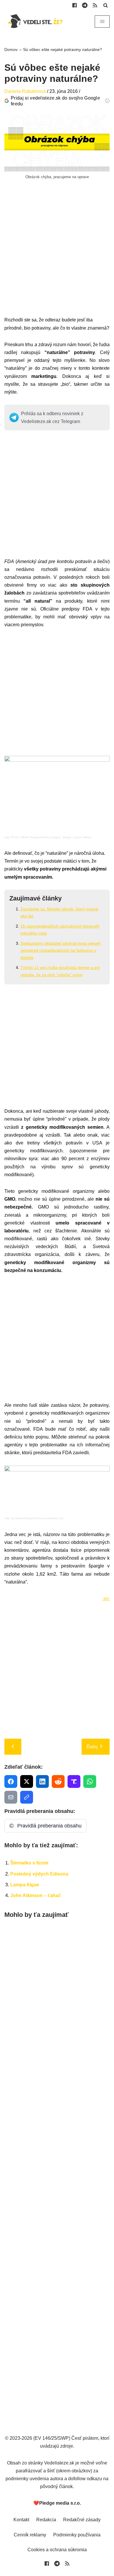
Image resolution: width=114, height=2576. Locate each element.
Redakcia (46, 2520)
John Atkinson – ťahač (36, 1895)
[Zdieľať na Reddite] (58, 1781)
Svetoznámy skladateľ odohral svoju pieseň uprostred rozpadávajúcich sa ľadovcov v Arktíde (61, 950)
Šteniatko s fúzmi (29, 1863)
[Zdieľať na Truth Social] (74, 1781)
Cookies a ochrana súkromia (57, 2550)
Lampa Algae (25, 1885)
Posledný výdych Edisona (39, 1874)
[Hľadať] (106, 5)
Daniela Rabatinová (25, 91)
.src (106, 1598)
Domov (11, 49)
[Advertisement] (57, 259)
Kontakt (21, 2520)
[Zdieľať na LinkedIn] (42, 1781)
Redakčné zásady (82, 2520)
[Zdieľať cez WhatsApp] (90, 1781)
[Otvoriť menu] (102, 22)
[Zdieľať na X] (27, 1781)
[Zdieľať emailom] (11, 1797)
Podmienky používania (77, 2535)
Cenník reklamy (30, 2535)
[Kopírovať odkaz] (27, 1797)
